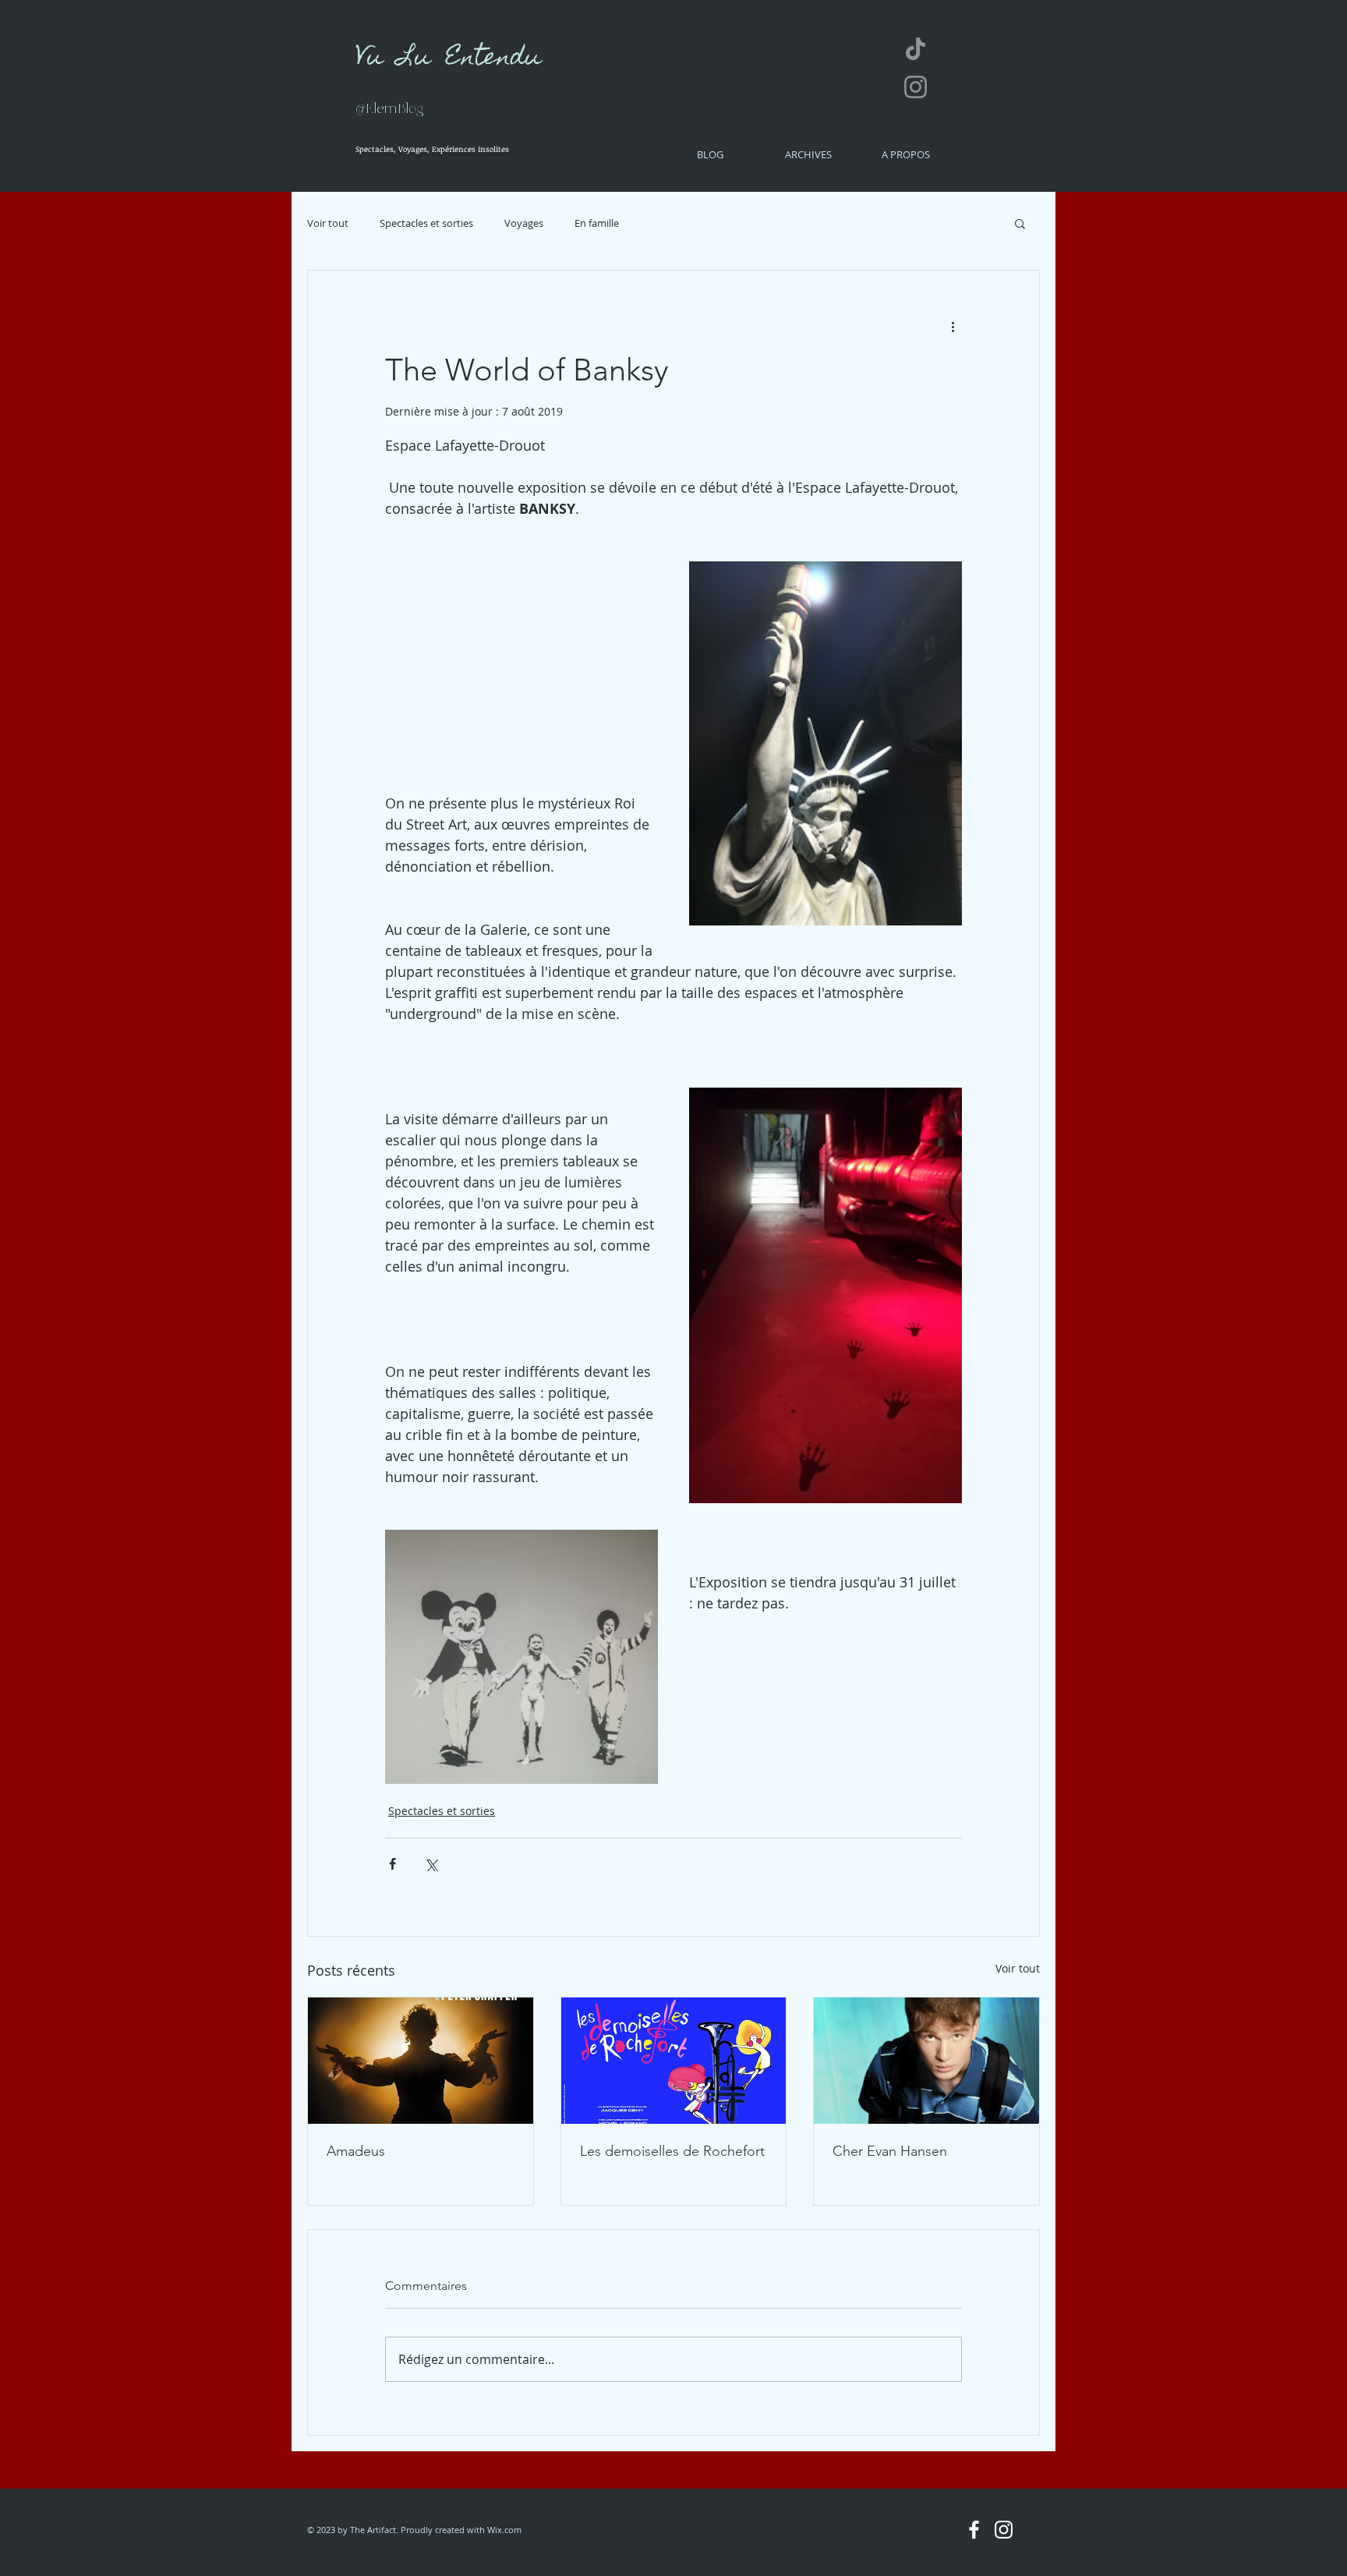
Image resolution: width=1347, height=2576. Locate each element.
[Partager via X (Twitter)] (431, 1864)
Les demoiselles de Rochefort (672, 2151)
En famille (597, 223)
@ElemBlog (390, 109)
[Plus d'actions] (953, 327)
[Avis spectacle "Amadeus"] (421, 2061)
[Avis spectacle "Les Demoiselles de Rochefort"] (674, 2061)
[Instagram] (916, 87)
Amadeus (356, 2151)
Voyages (524, 223)
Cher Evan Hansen (890, 2151)
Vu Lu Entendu (448, 59)
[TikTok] (916, 49)
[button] (1020, 223)
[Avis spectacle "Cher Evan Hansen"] (926, 2061)
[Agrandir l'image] (826, 743)
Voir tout (328, 223)
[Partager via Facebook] (392, 1864)
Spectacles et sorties (426, 223)
